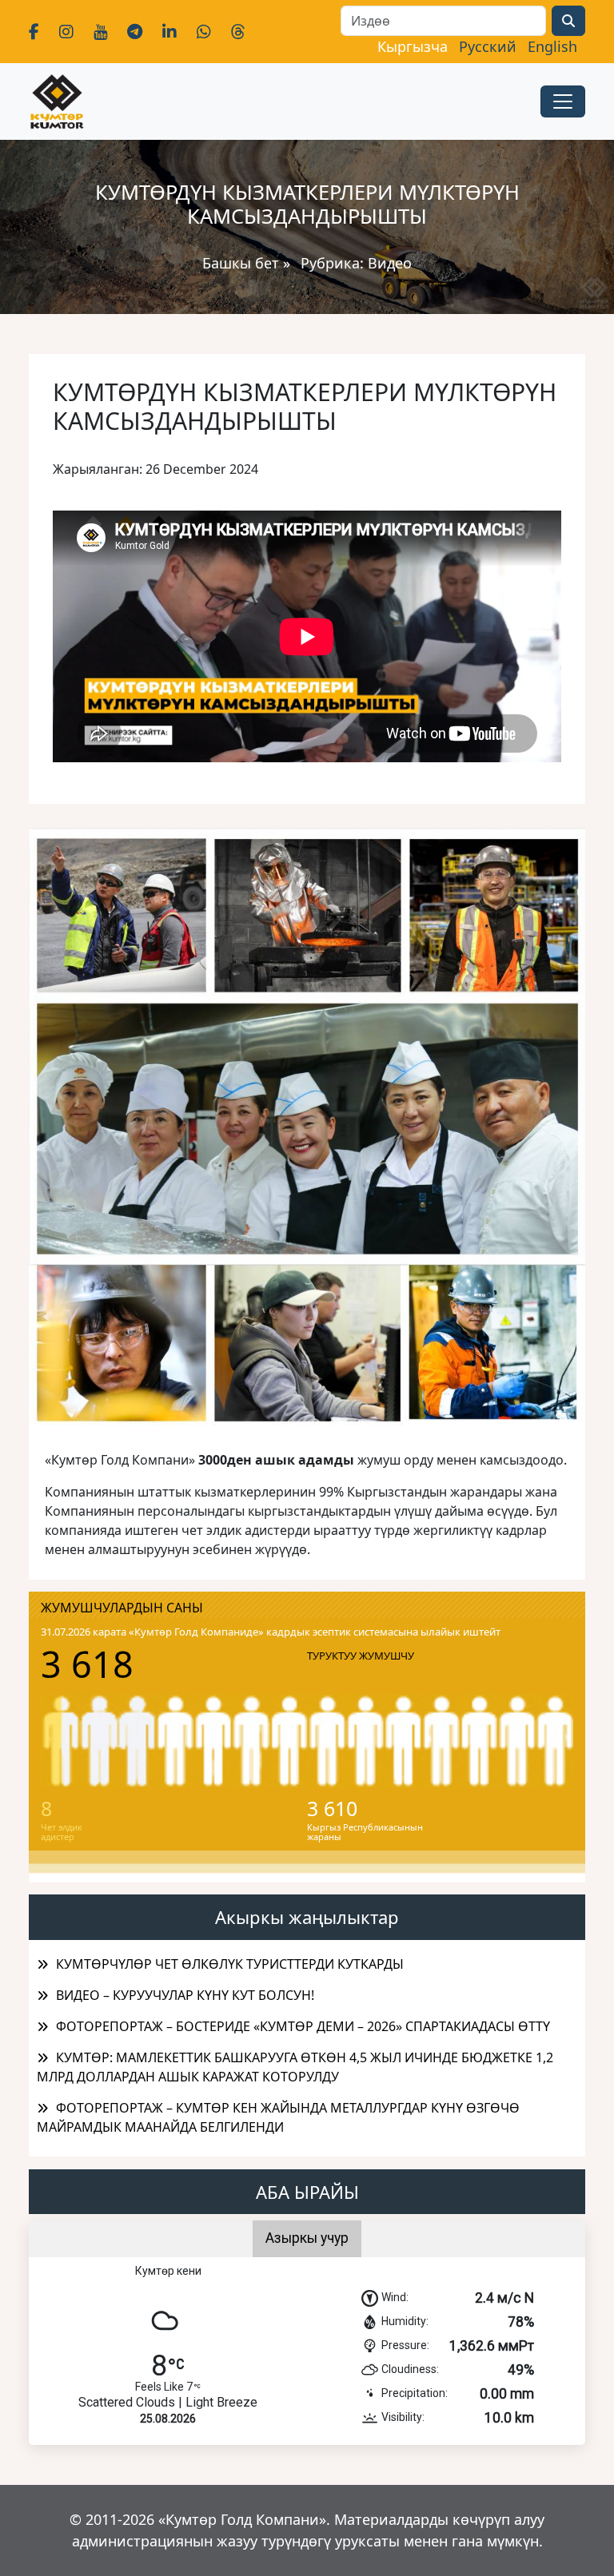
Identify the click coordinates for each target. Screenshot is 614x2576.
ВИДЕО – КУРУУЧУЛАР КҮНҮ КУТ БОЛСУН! (185, 1995)
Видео (390, 263)
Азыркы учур (307, 2238)
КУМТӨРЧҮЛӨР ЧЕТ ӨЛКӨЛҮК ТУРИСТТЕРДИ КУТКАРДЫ (230, 1964)
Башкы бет (243, 263)
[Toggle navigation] (563, 101)
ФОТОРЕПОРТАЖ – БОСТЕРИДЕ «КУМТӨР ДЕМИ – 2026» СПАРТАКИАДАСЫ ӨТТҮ (303, 2026)
